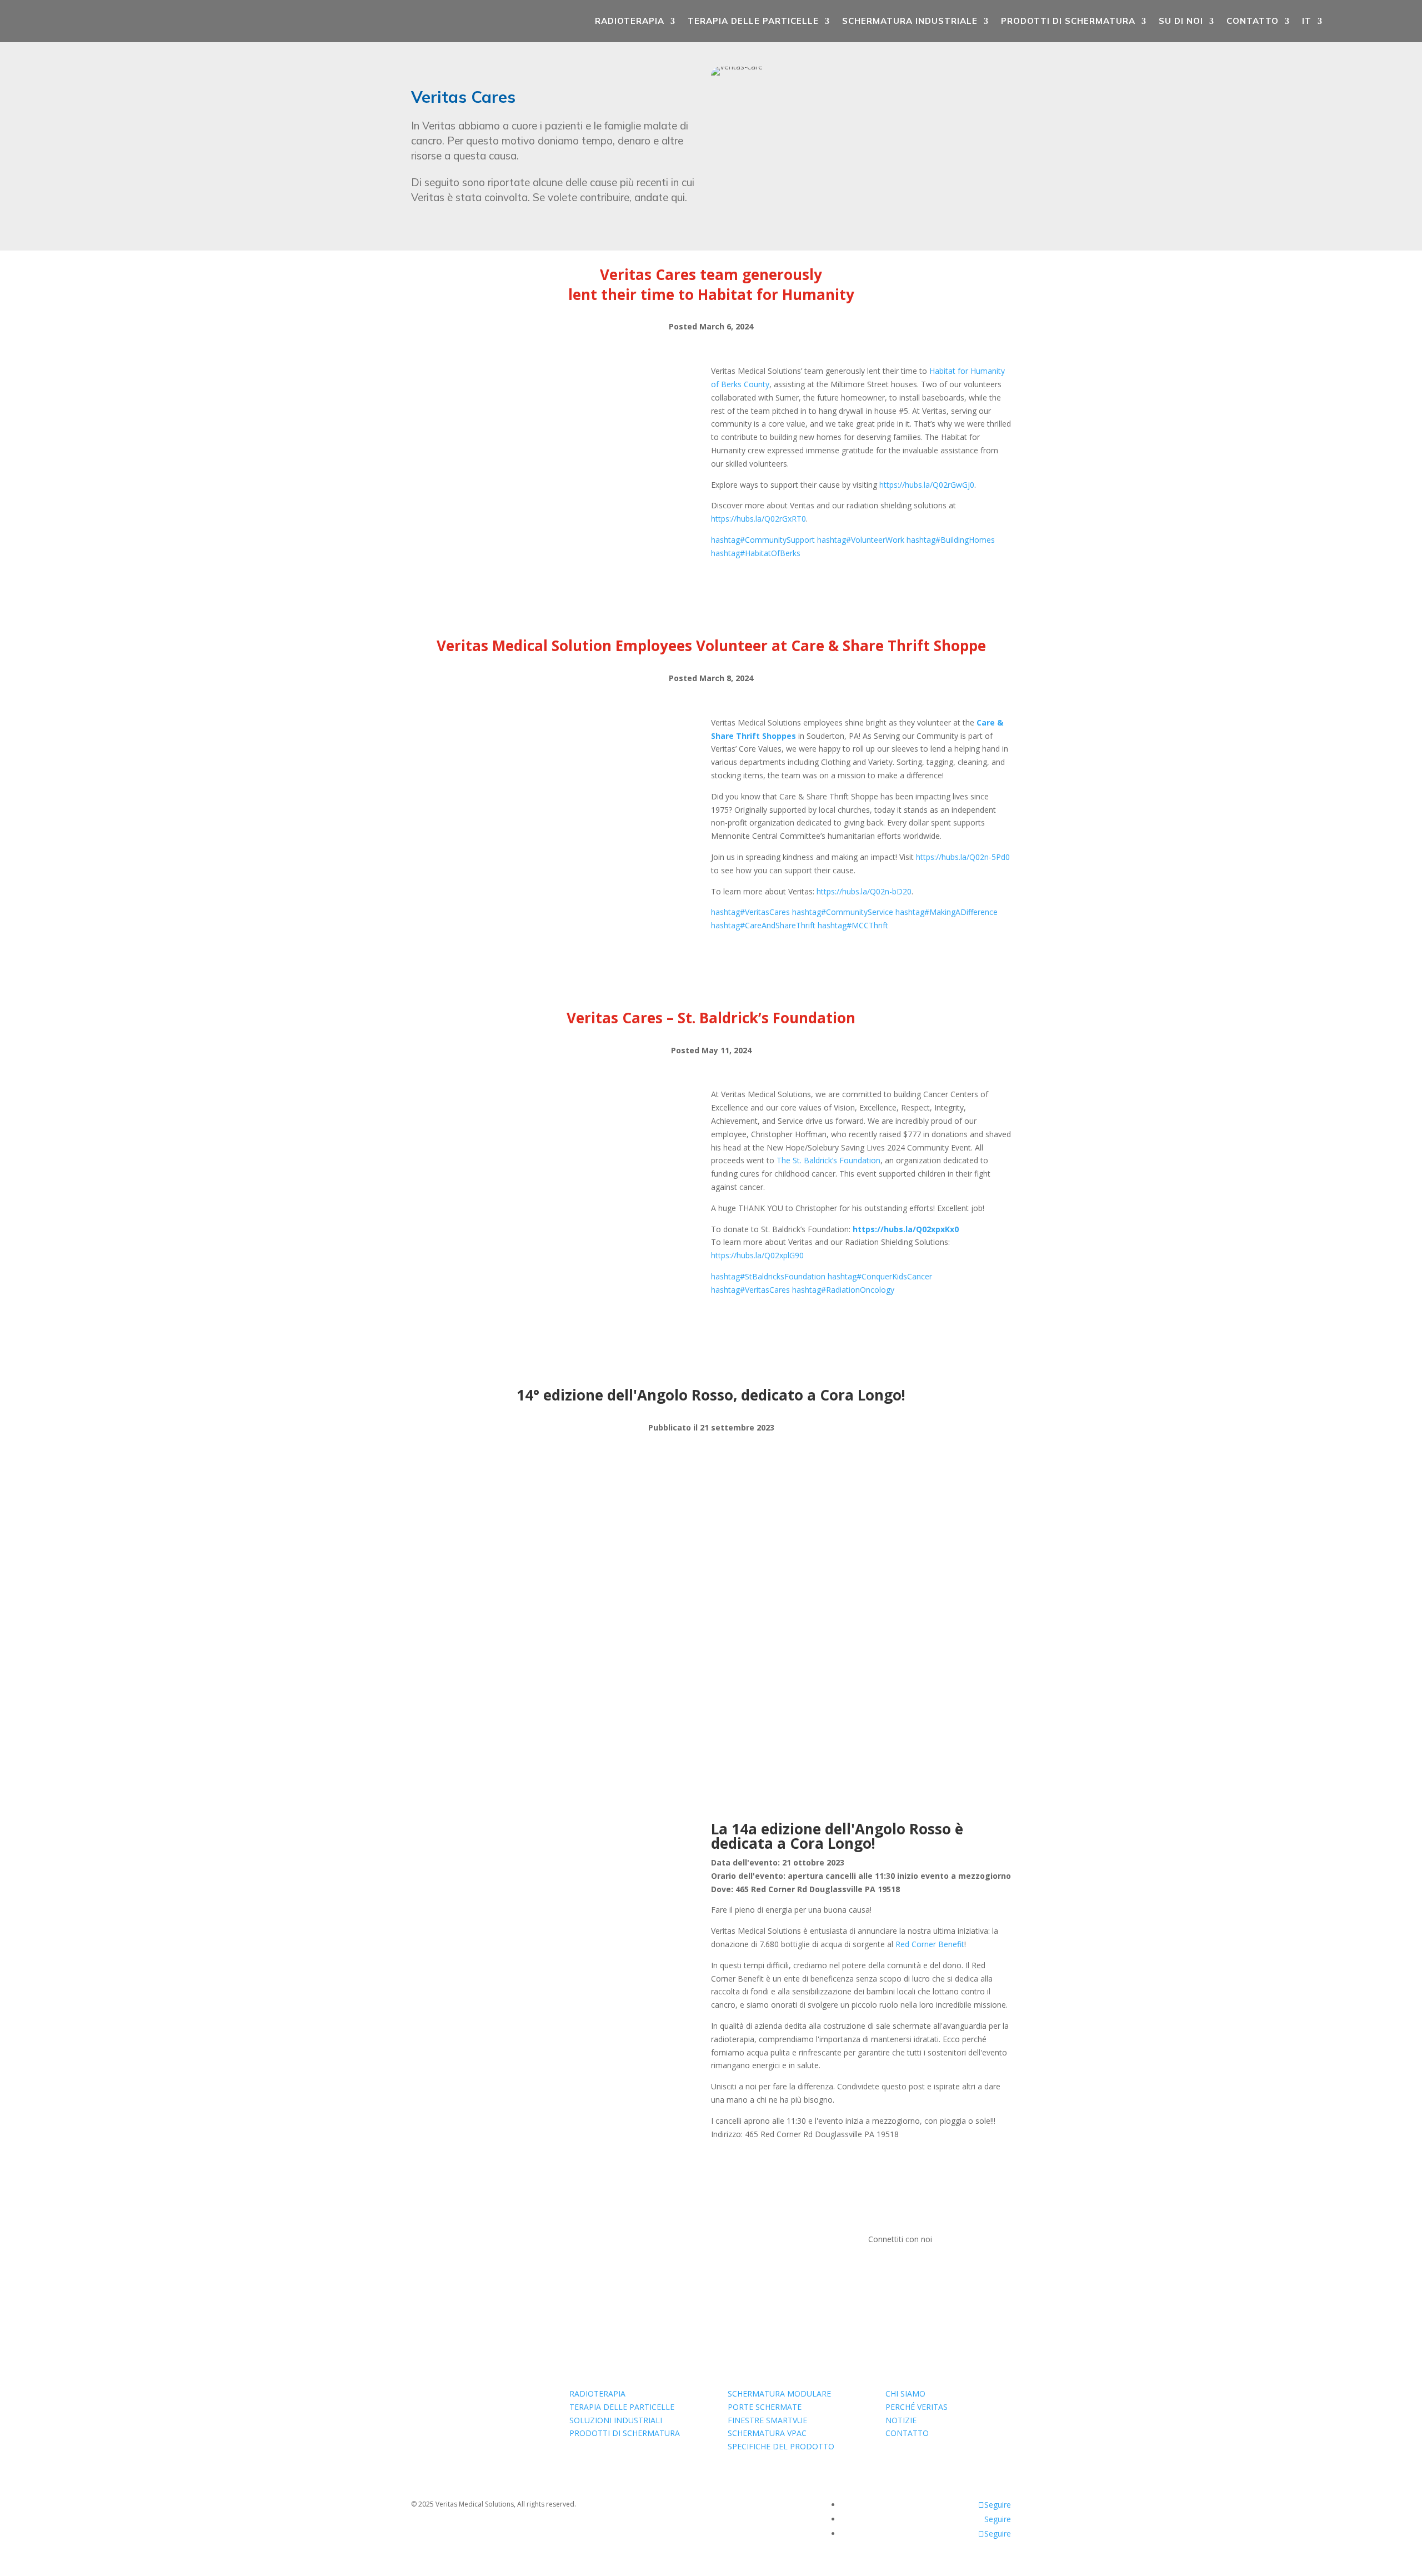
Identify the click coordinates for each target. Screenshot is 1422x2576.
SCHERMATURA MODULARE (779, 2394)
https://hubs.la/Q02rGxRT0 (758, 519)
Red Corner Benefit (929, 1944)
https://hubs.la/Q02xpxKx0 (906, 1229)
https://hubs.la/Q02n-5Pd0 (963, 857)
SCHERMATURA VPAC (767, 2433)
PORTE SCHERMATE (765, 2407)
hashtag (750, 912)
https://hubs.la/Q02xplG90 (757, 1255)
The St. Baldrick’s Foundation (828, 1160)
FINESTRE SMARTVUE (767, 2420)
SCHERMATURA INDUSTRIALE (910, 21)
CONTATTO (1253, 21)
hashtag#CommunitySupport (763, 540)
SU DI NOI (1181, 21)
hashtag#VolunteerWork (861, 540)
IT (1307, 21)
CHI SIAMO (905, 2394)
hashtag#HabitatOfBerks (756, 553)
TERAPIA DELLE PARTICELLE (753, 21)
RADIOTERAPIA (630, 21)
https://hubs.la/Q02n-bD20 (864, 891)
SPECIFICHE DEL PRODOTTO (781, 2446)
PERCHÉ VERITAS (917, 2407)
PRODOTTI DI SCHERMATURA (1068, 21)
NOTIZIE (901, 2420)
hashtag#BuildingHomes (951, 540)
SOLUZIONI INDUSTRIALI (616, 2420)
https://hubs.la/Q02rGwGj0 (927, 485)
